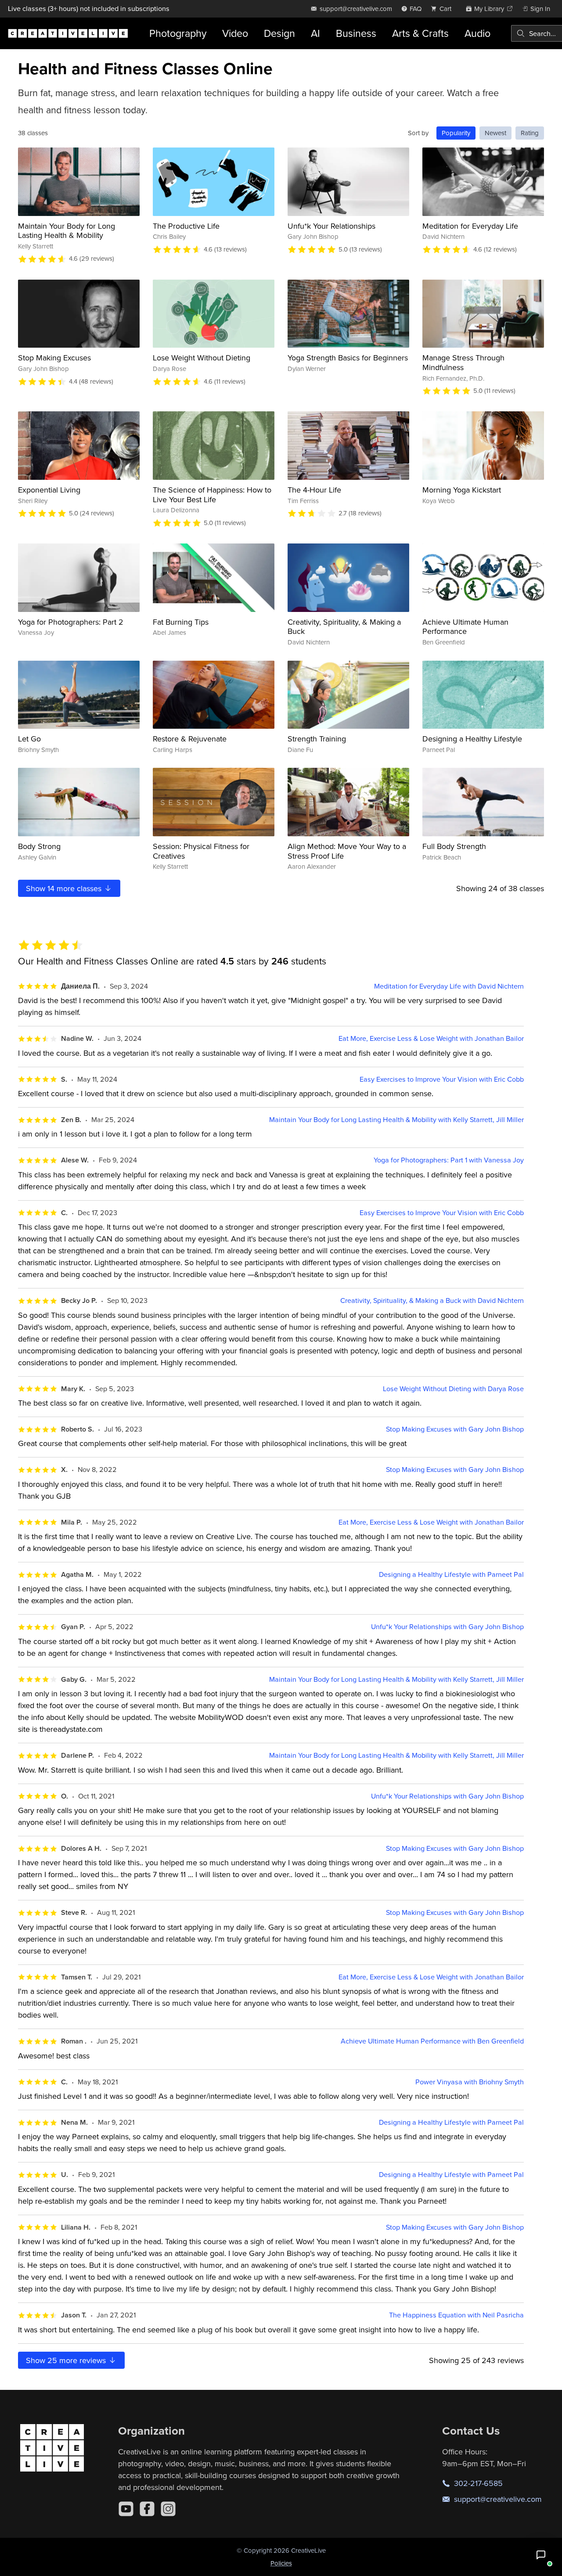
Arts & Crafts (420, 33)
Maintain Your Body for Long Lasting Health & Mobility (67, 231)
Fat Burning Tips (181, 622)
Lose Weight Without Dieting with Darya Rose (453, 1389)
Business (356, 33)
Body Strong (39, 846)
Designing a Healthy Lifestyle (472, 739)
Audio (477, 33)
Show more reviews (67, 2360)
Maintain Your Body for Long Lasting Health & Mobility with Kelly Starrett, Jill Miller (396, 1120)
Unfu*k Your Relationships (331, 226)
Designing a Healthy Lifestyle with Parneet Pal (451, 1574)
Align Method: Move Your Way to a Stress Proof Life (347, 851)
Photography (178, 33)
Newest (495, 133)
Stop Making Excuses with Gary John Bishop (455, 1429)
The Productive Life (186, 226)
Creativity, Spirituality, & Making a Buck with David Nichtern (432, 1301)
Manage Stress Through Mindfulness (463, 362)
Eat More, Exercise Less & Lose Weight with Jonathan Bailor (431, 1038)
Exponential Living (49, 490)
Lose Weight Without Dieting (202, 358)
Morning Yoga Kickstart (462, 490)
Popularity (456, 133)
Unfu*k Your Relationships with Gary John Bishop (447, 1627)
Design (279, 33)
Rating (530, 133)
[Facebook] (147, 2509)
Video (235, 33)
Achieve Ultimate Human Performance (465, 627)
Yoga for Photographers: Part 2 (71, 622)
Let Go (29, 739)
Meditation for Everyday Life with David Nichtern (449, 986)
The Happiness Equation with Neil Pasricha (456, 2315)
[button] (541, 2555)
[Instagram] (168, 2509)
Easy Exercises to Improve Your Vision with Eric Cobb (442, 1079)
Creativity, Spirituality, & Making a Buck (344, 627)
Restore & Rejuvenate (190, 739)
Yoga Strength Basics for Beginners (348, 358)
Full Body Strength (454, 846)
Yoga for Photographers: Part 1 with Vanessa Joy (449, 1160)
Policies (281, 2563)
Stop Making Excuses (54, 358)
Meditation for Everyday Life (470, 226)
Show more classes (65, 888)
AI (315, 33)
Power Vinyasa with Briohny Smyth (470, 2082)
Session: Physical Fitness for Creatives (201, 851)
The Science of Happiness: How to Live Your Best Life (212, 495)
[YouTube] (126, 2509)
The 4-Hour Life (314, 490)
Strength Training (317, 739)
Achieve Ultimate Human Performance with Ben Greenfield (432, 2041)
